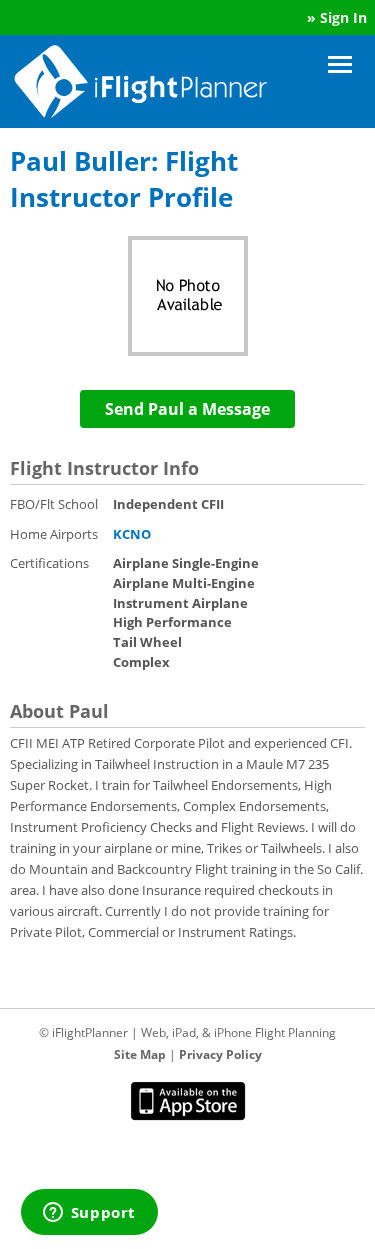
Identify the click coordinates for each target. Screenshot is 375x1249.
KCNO (132, 534)
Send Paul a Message (187, 409)
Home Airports (54, 534)
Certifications (49, 563)
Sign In (343, 17)
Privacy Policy (220, 1054)
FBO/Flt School (54, 504)
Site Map (140, 1054)
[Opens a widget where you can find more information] (89, 1214)
